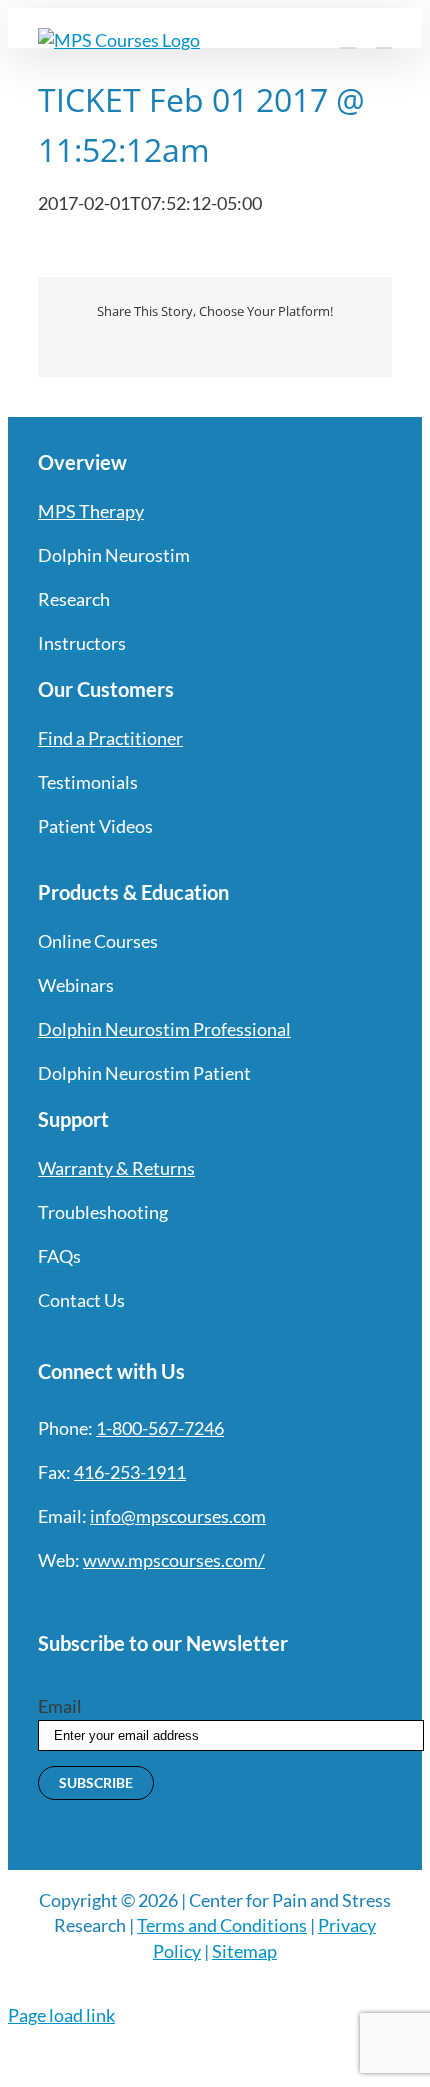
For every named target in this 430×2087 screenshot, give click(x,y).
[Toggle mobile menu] (384, 38)
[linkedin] (190, 1601)
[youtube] (154, 1601)
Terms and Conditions (222, 1925)
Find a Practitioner (110, 738)
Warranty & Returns (116, 1168)
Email (60, 1706)
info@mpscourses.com (178, 1516)
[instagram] (118, 1601)
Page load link (61, 2015)
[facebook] (46, 1601)
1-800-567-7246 (160, 1428)
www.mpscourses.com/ (174, 1560)
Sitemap (244, 1951)
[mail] (226, 1601)
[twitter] (82, 1601)
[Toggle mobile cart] (348, 38)
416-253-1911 (130, 1472)
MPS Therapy (91, 511)
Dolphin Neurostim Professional (164, 1029)
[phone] (262, 1601)
